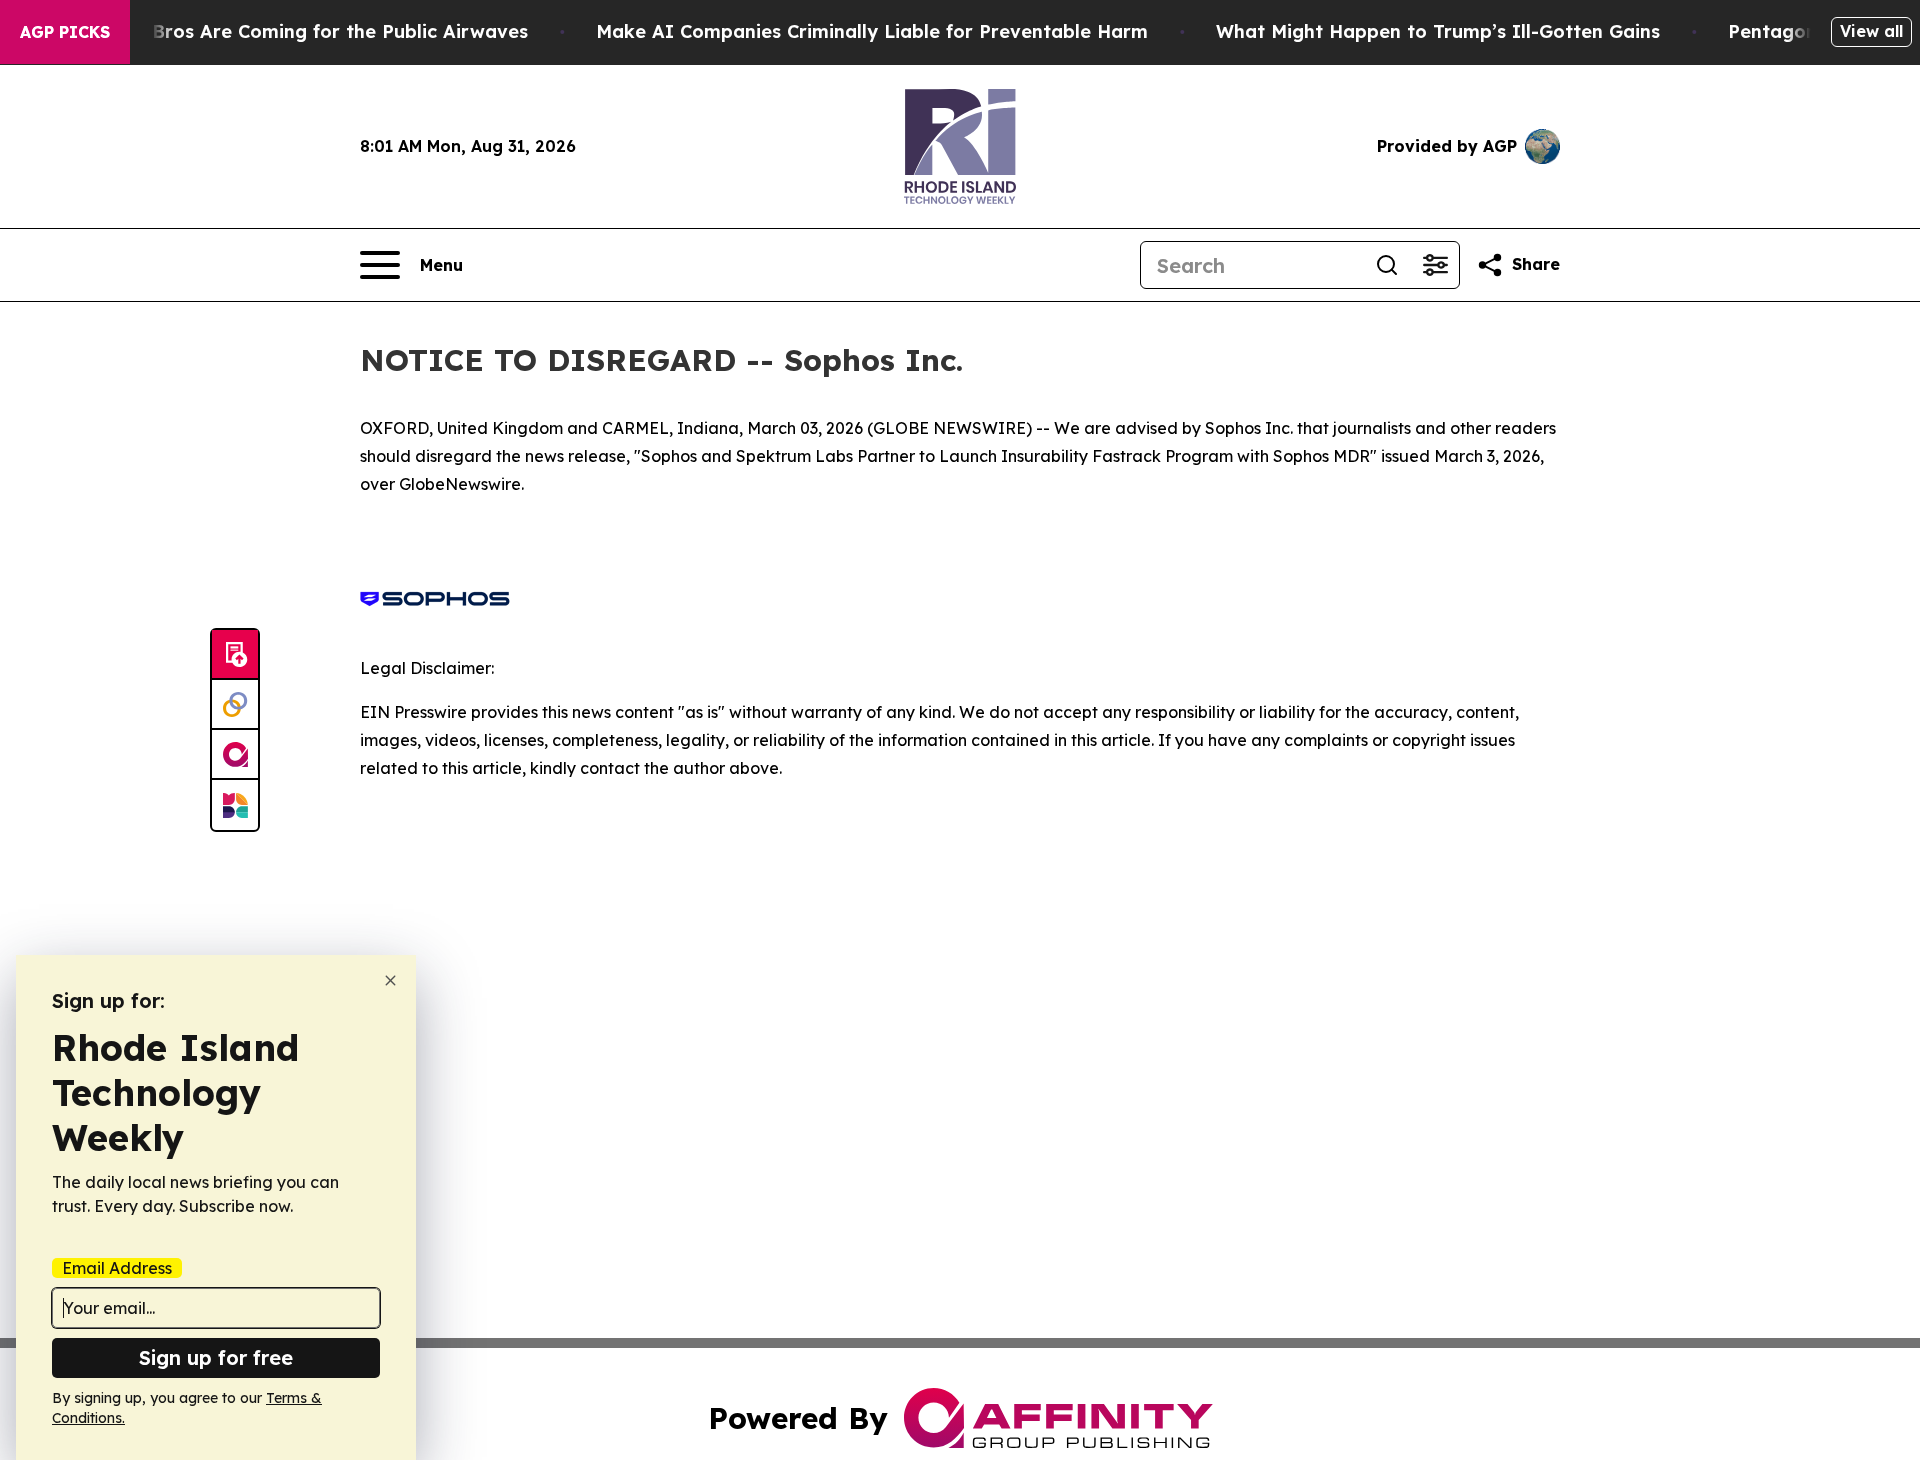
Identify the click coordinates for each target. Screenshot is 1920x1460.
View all (1871, 31)
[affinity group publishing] (235, 755)
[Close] (390, 980)
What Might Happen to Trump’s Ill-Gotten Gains (1438, 31)
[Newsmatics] (235, 805)
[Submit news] (235, 655)
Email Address (117, 1268)
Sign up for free (216, 1357)
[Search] (1387, 265)
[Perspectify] (235, 705)
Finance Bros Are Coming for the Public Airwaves (301, 31)
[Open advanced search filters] (1435, 265)
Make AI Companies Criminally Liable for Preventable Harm (872, 31)
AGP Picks (65, 32)
